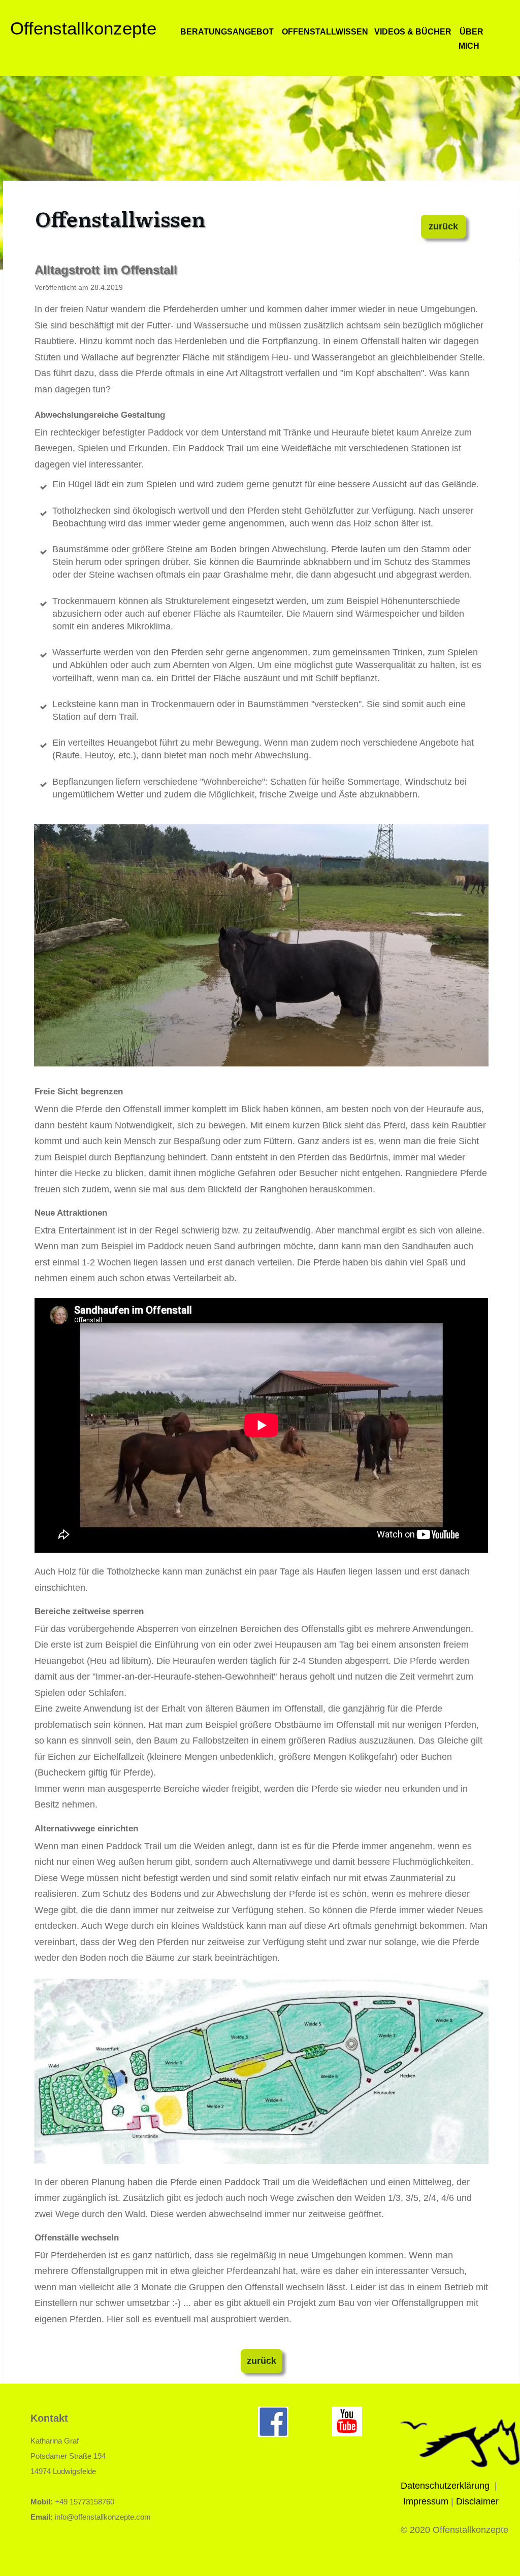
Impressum (426, 2501)
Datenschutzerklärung (445, 2486)
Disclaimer (477, 2501)
